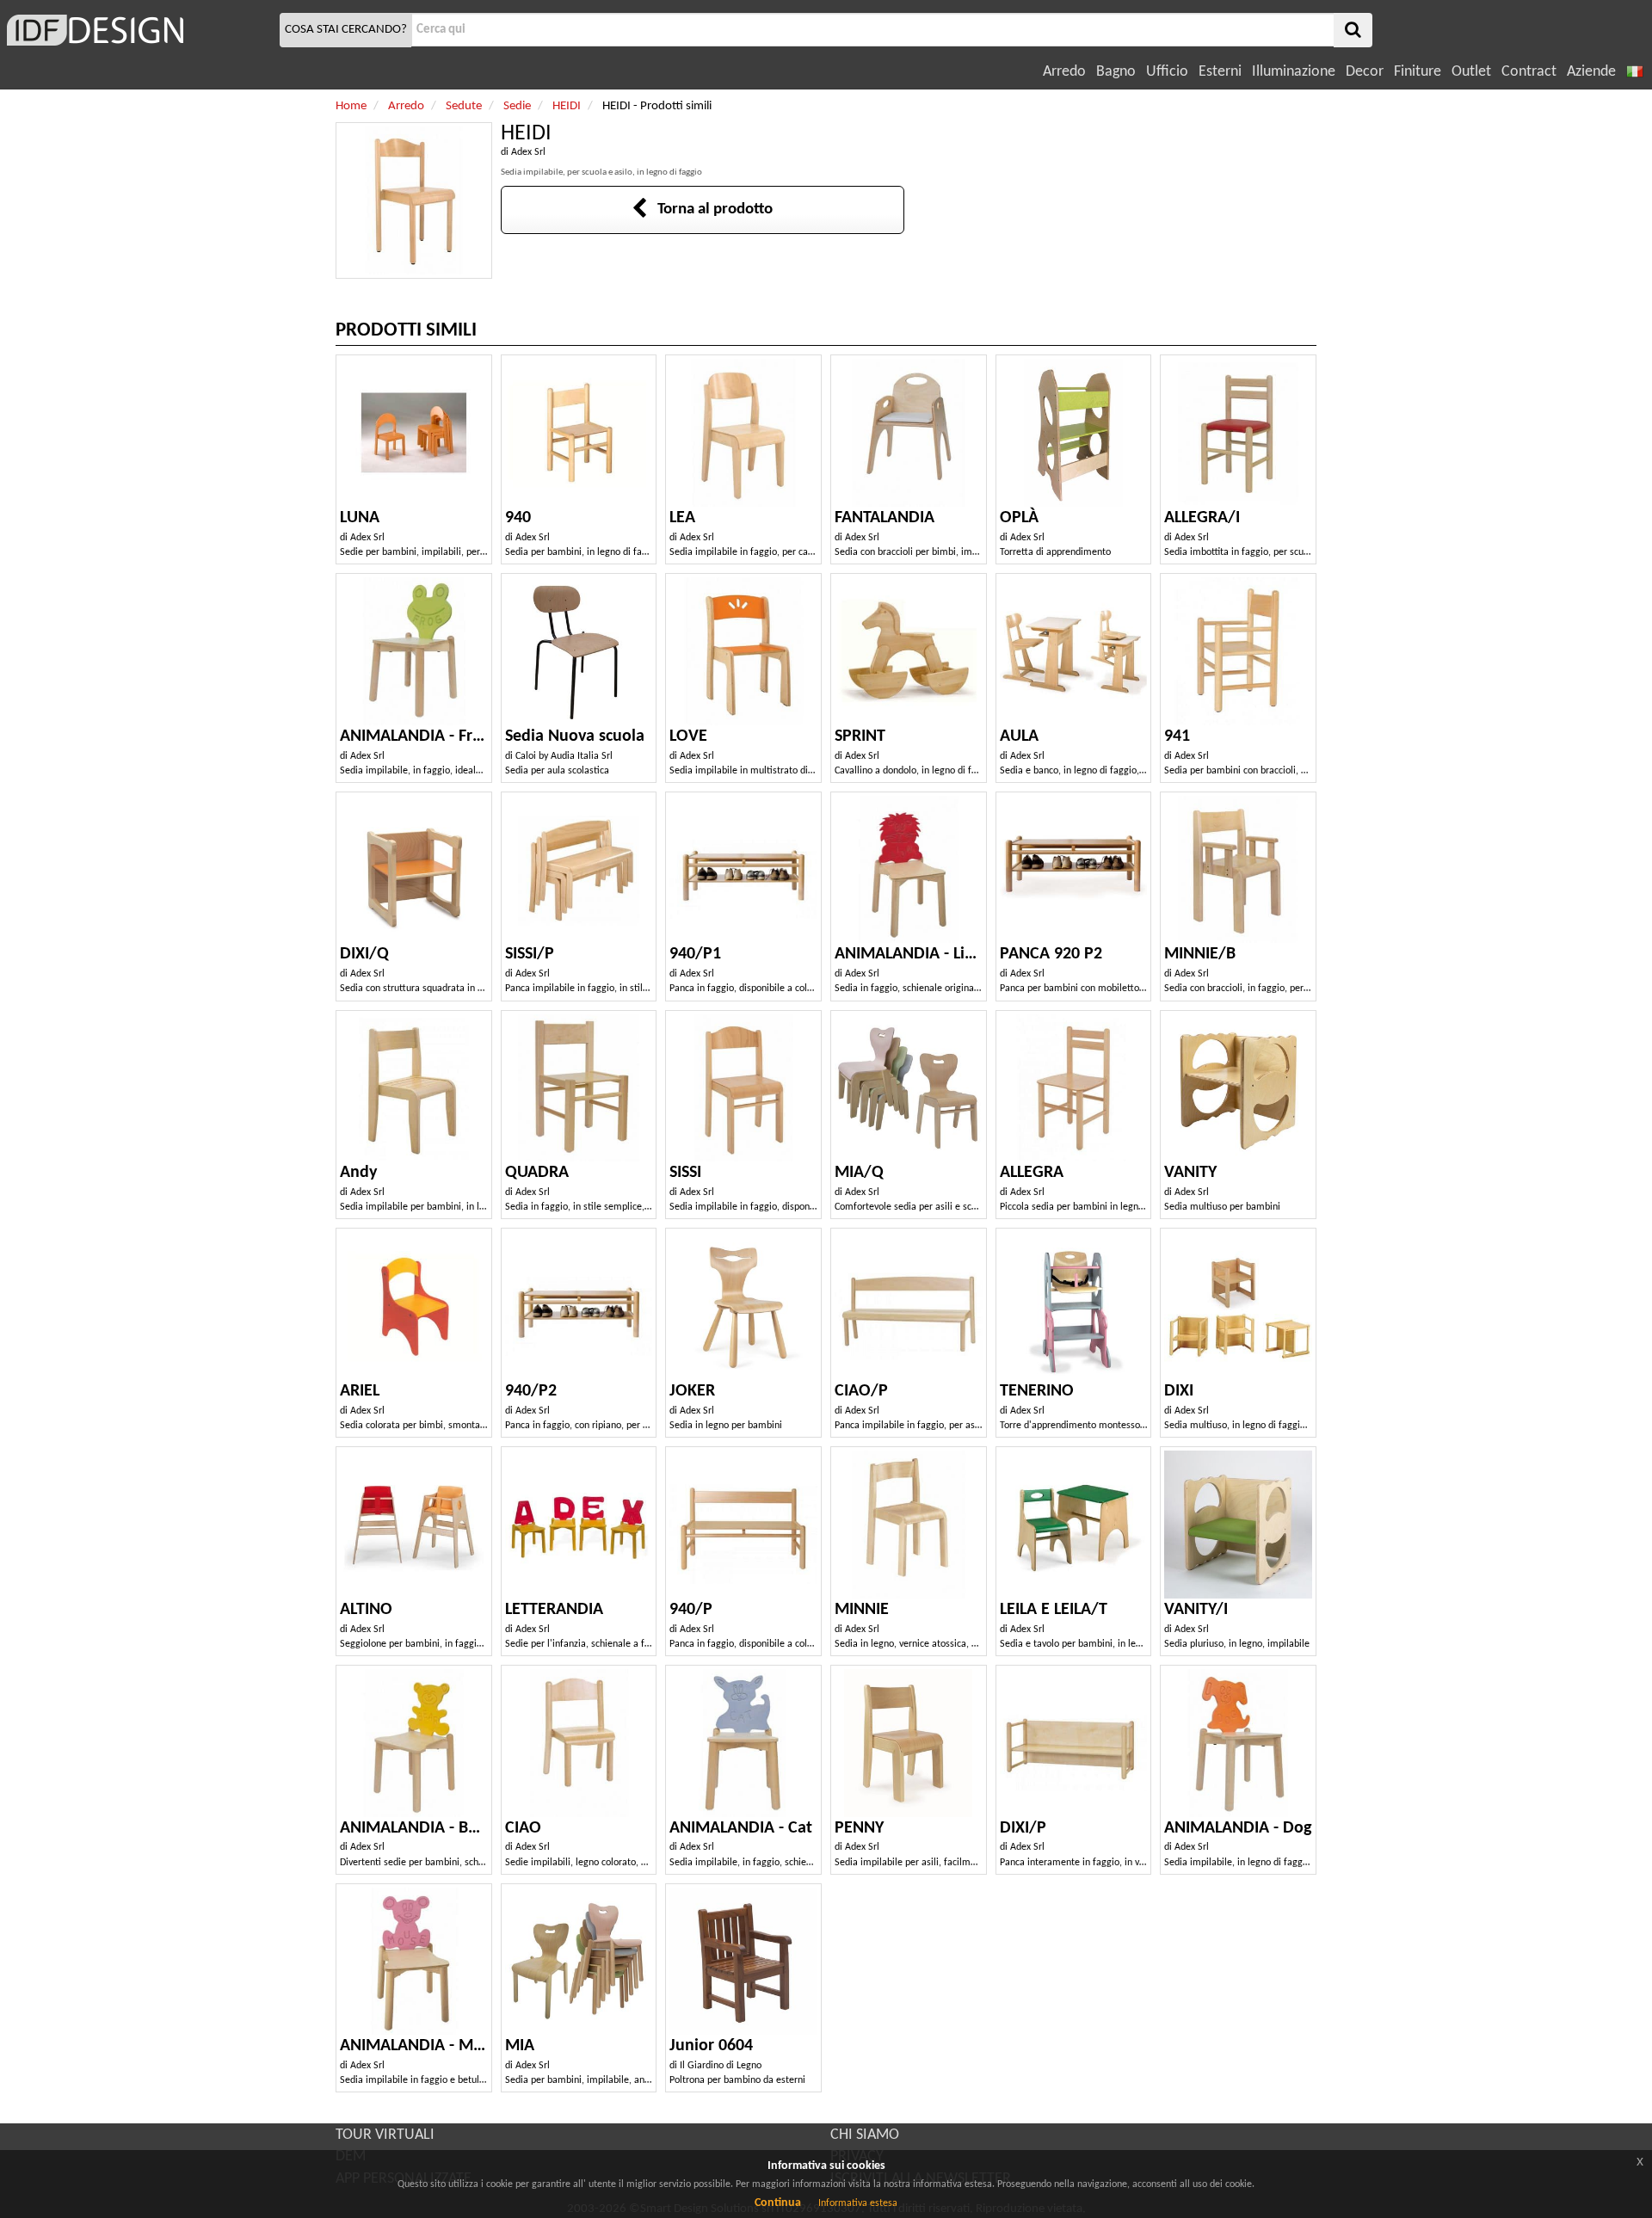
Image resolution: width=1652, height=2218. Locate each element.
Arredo (1064, 72)
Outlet (1471, 72)
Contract (1529, 72)
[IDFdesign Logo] (138, 30)
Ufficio (1167, 72)
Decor (1365, 72)
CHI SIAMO (865, 2135)
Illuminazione (1294, 72)
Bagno (1116, 72)
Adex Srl (528, 152)
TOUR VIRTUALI (385, 2135)
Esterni (1220, 72)
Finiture (1418, 72)
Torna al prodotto (710, 209)
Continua (778, 2203)
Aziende (1591, 72)
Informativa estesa (858, 2203)
